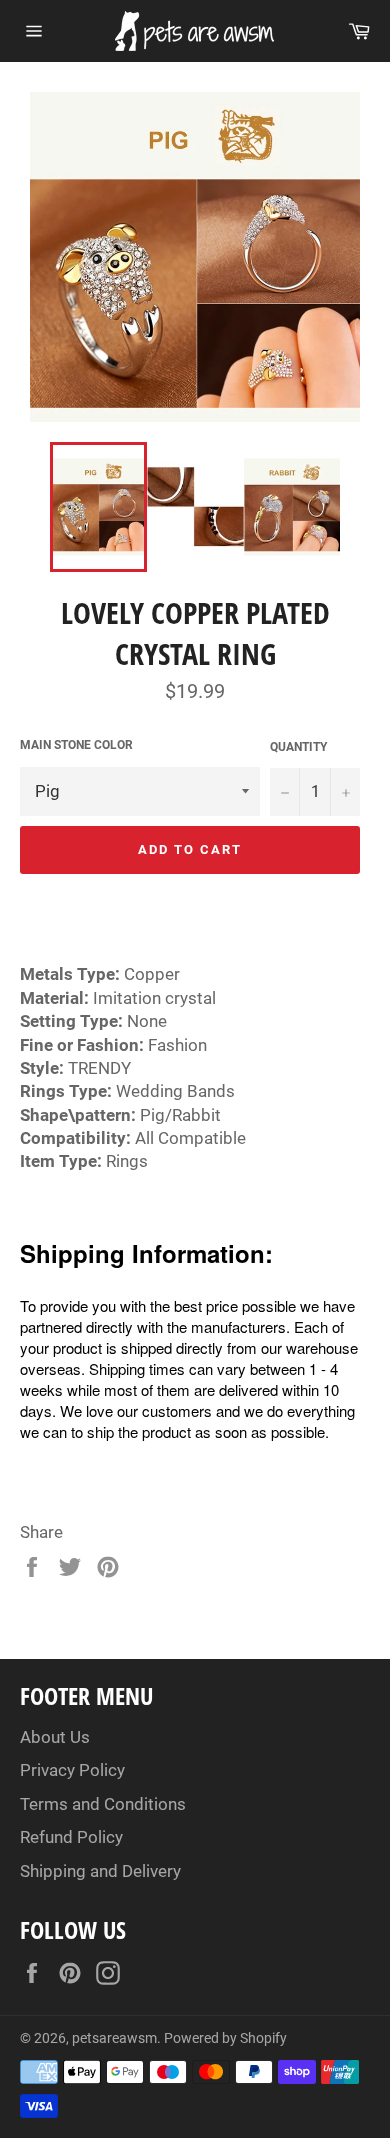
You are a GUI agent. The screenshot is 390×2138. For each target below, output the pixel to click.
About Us (55, 1737)
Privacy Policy (72, 1770)
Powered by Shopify (225, 2038)
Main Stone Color (76, 745)
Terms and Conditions (103, 1804)
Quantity (298, 747)
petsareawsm (114, 2038)
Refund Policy (71, 1837)
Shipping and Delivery (100, 1871)
